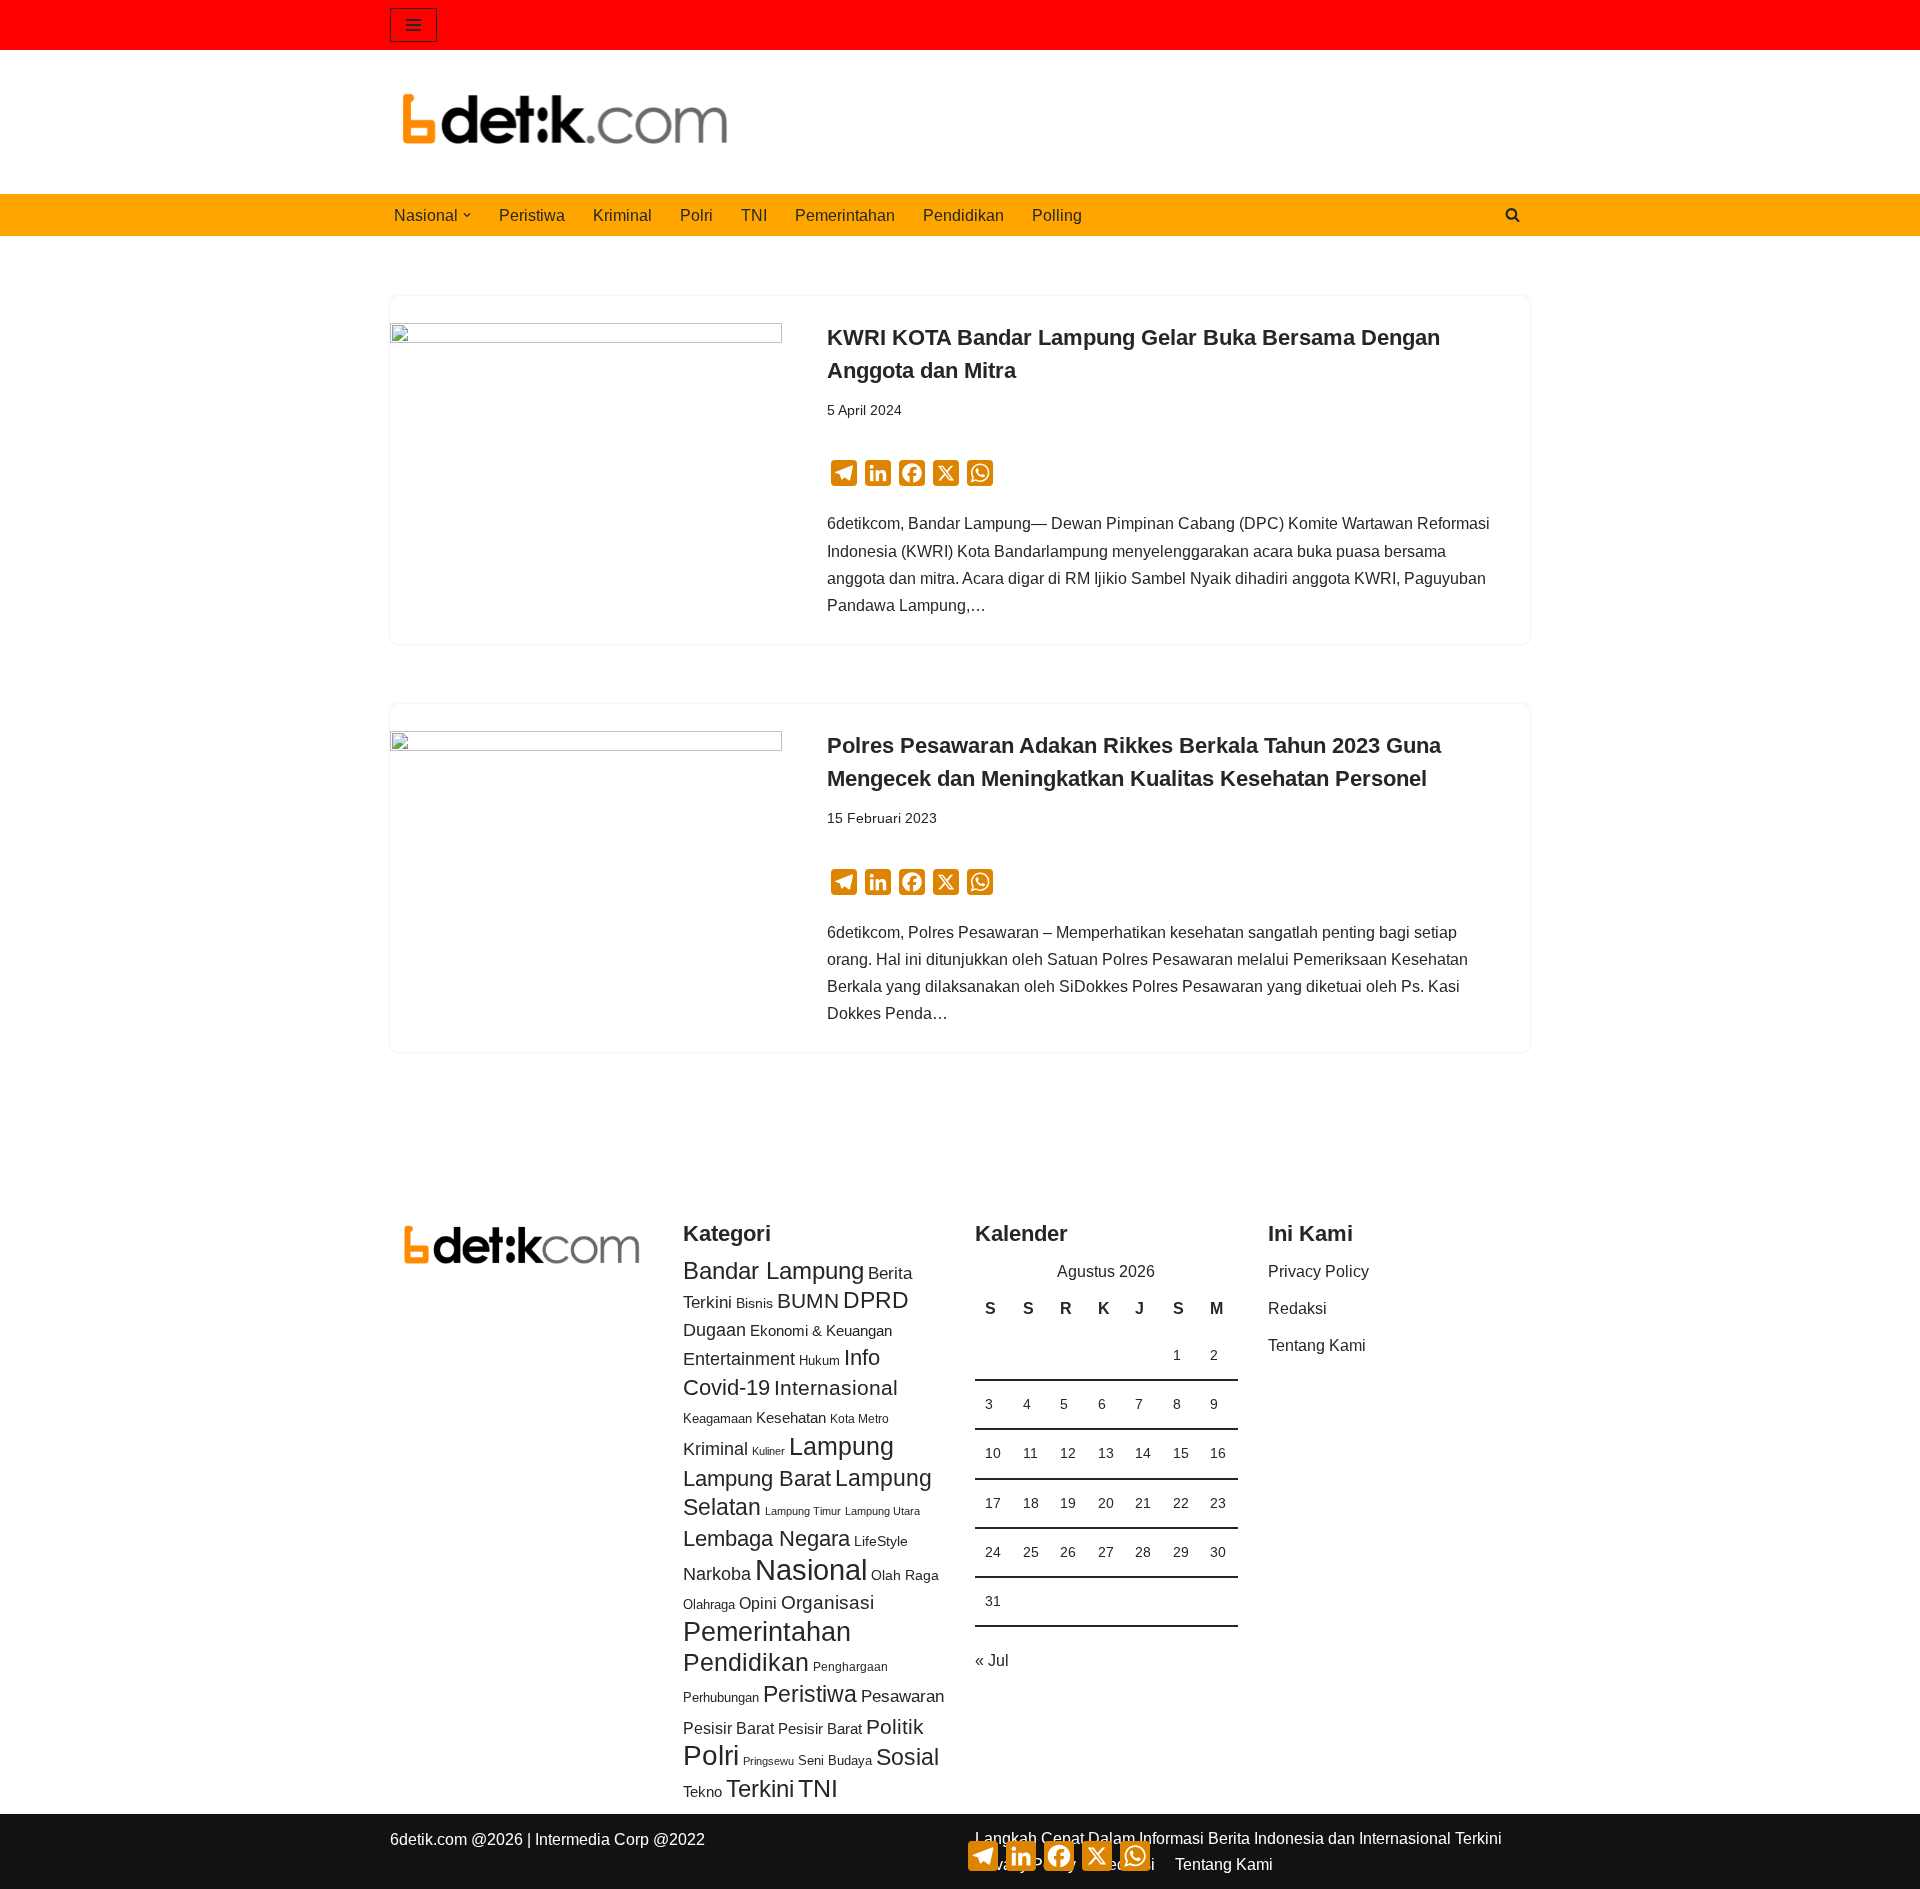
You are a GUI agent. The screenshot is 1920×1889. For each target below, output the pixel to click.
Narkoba (717, 1573)
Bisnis (754, 1303)
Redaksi (1297, 1308)
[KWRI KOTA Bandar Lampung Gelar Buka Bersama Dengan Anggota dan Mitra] (586, 470)
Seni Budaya (835, 1761)
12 (1068, 1453)
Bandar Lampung (773, 1271)
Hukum (819, 1360)
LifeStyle (881, 1541)
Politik (895, 1726)
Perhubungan (721, 1698)
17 (993, 1503)
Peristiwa (532, 215)
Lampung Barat (757, 1478)
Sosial (907, 1757)
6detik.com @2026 (456, 1839)
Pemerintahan (845, 215)
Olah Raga (905, 1575)
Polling (1057, 215)
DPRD (876, 1300)
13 (1106, 1453)
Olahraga (709, 1604)
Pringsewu (768, 1761)
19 (1068, 1503)
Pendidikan (963, 215)
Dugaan (714, 1330)
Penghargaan (850, 1667)
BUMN (808, 1300)
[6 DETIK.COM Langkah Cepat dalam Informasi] (565, 122)
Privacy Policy (1318, 1271)
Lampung (841, 1446)
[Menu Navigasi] (413, 25)
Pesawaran (902, 1696)
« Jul (992, 1660)
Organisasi (827, 1602)
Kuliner (768, 1451)
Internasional (836, 1387)
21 (1143, 1503)
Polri (696, 215)
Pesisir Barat (728, 1728)
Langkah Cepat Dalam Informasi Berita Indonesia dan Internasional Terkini (1238, 1838)
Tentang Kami (1317, 1345)
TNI (754, 215)
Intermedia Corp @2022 (620, 1839)
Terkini (760, 1789)
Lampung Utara (882, 1511)
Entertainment (739, 1359)
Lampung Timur (803, 1511)
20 (1106, 1503)
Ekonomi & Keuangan (821, 1330)
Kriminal (622, 215)
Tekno (702, 1792)
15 (1181, 1453)
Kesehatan (791, 1417)
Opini (758, 1603)
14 (1143, 1453)
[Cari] (1512, 214)
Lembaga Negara (766, 1538)
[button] (467, 215)
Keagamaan (717, 1418)
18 (1031, 1503)
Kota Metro (859, 1419)
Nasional (811, 1569)
